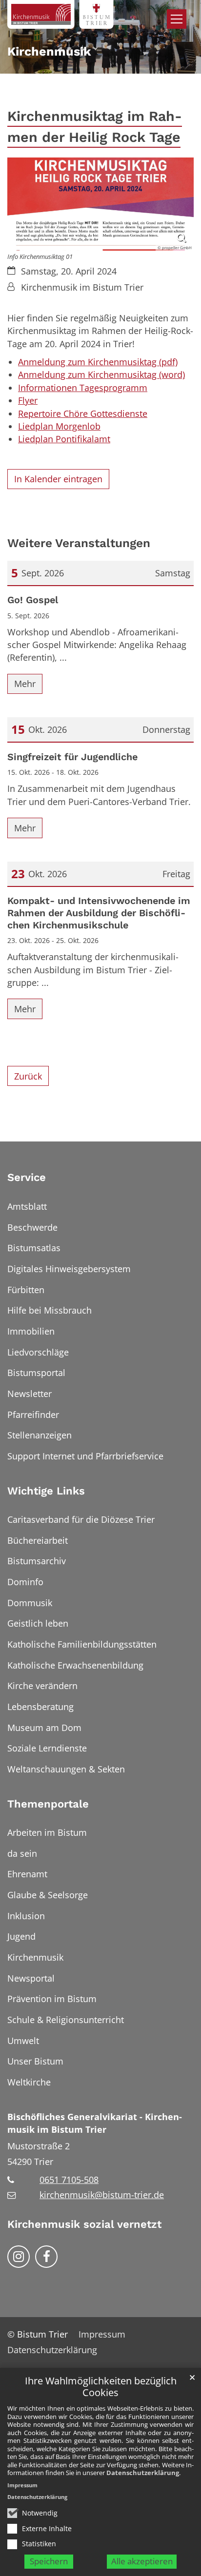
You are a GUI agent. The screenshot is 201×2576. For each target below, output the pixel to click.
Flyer (28, 400)
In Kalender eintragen (58, 479)
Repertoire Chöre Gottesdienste (83, 413)
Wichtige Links (46, 1491)
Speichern (49, 2561)
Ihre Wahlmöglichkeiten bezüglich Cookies (101, 2387)
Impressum (22, 2485)
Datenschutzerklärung (143, 2473)
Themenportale (48, 1804)
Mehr (25, 684)
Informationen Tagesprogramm (83, 388)
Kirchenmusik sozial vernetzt (84, 2224)
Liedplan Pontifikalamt (64, 439)
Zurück (28, 1076)
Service (27, 1177)
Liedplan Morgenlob (59, 426)
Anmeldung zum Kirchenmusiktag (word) (101, 374)
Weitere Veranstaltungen (79, 543)
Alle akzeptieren (142, 2561)
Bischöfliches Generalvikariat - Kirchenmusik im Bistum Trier (95, 2123)
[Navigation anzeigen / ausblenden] (177, 19)
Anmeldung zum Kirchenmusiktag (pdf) (98, 362)
